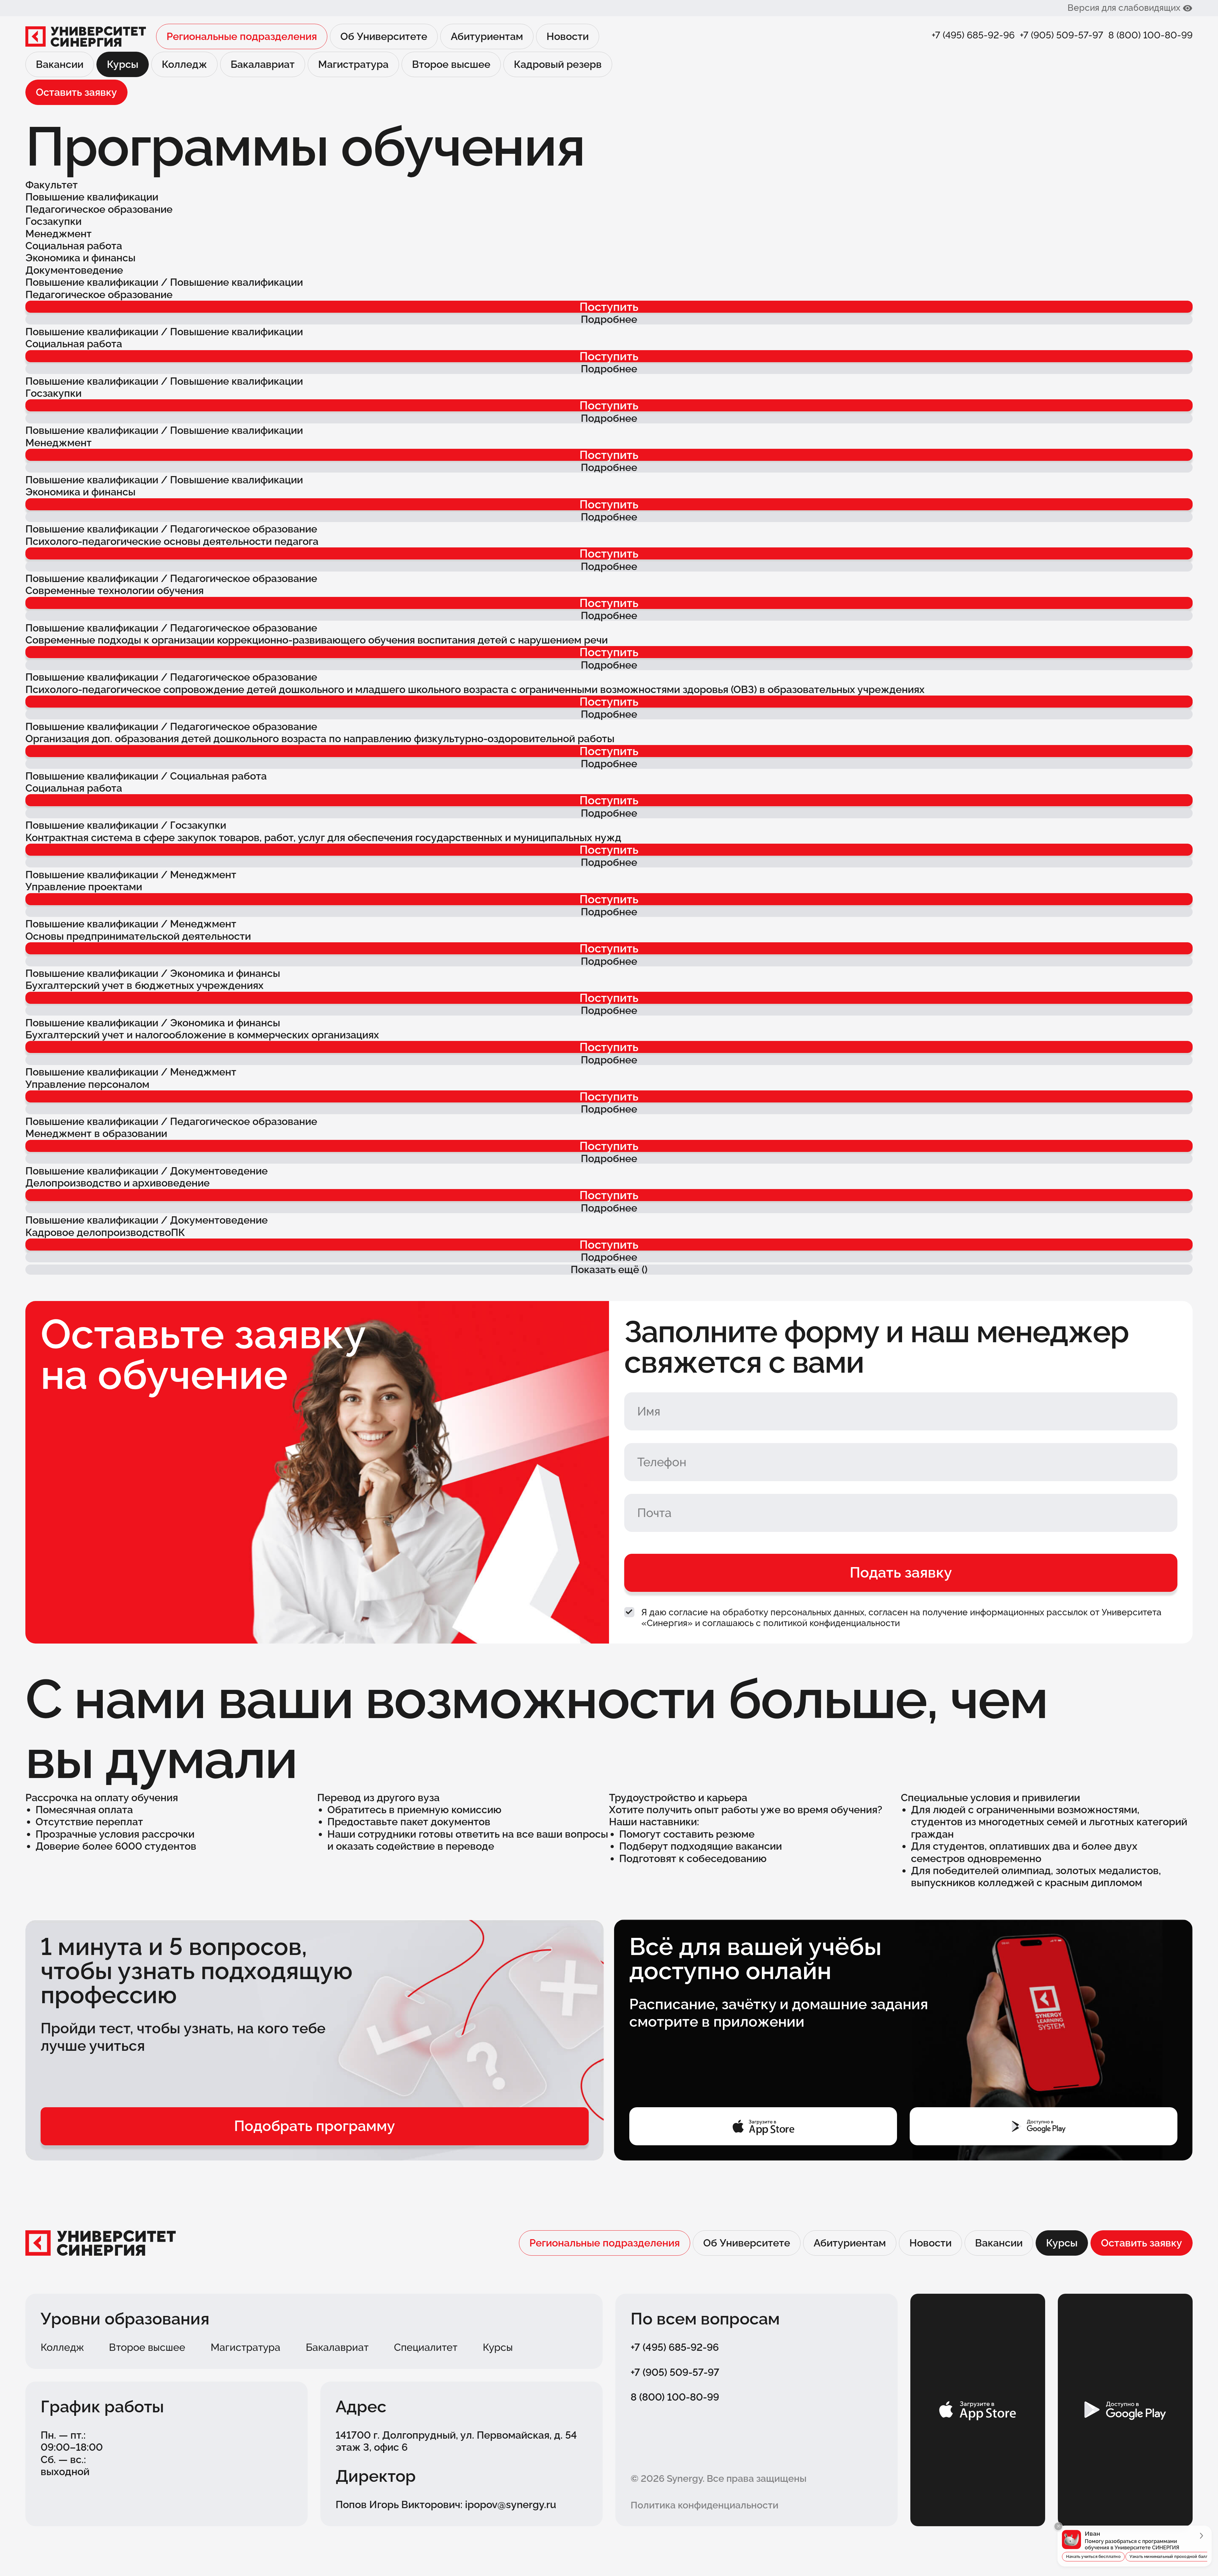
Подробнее (609, 319)
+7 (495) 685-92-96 (973, 35)
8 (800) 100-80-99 (1150, 35)
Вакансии (60, 64)
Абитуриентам (487, 36)
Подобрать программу (314, 2126)
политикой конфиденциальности (832, 1623)
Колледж (184, 64)
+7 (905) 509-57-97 (1061, 35)
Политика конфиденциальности (704, 2505)
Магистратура (353, 64)
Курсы (498, 2347)
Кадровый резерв (558, 64)
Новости (568, 36)
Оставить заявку (76, 92)
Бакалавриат (263, 64)
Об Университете (384, 36)
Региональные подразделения (242, 36)
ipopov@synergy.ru (511, 2504)
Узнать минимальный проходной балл (1169, 2556)
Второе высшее (451, 64)
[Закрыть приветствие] (1058, 2526)
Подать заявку (901, 1572)
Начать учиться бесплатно (1093, 2556)
